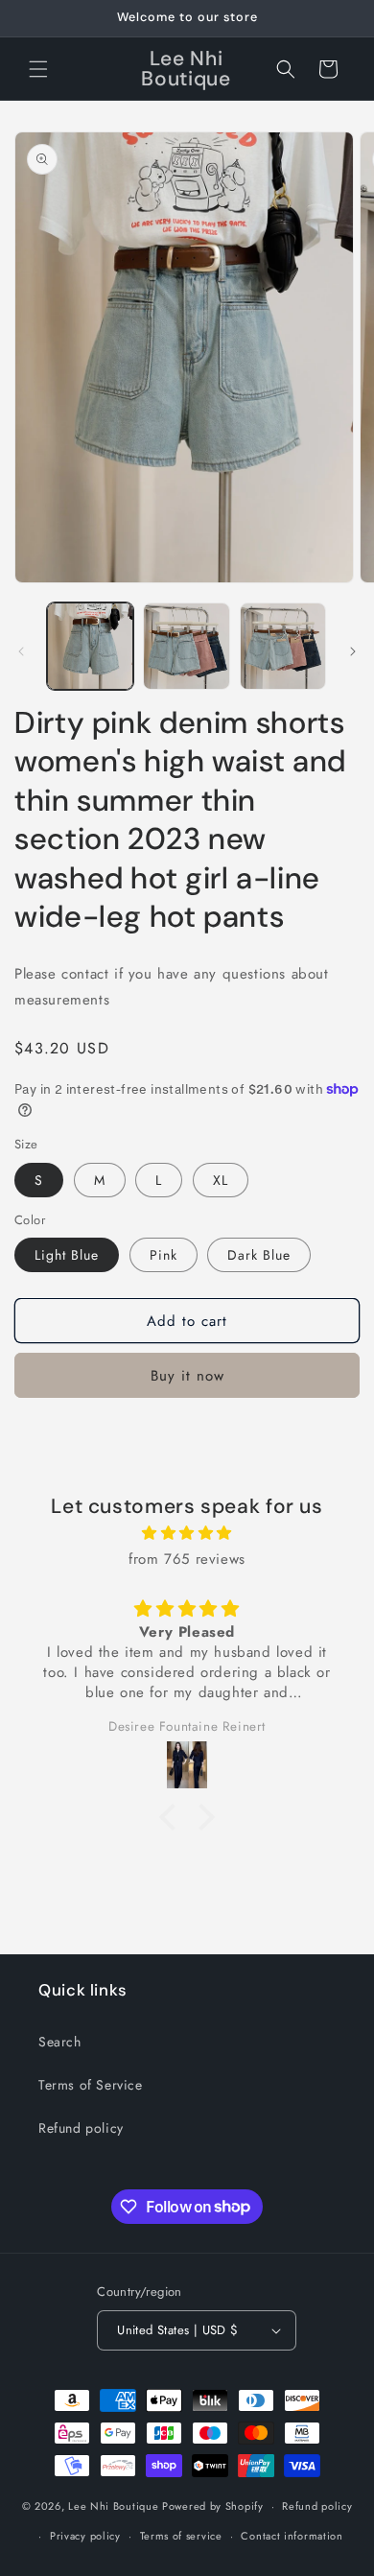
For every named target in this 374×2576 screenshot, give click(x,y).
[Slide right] (353, 651)
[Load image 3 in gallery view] (283, 646)
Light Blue (67, 1255)
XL (221, 1180)
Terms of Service (91, 2085)
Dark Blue (259, 1255)
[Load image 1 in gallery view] (90, 646)
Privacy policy (85, 2536)
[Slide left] (21, 651)
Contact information (292, 2536)
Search (60, 2042)
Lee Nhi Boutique (113, 2506)
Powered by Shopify (213, 2506)
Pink (164, 1255)
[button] (38, 69)
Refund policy (81, 2128)
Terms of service (181, 2536)
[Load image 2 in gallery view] (186, 646)
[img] (187, 1533)
